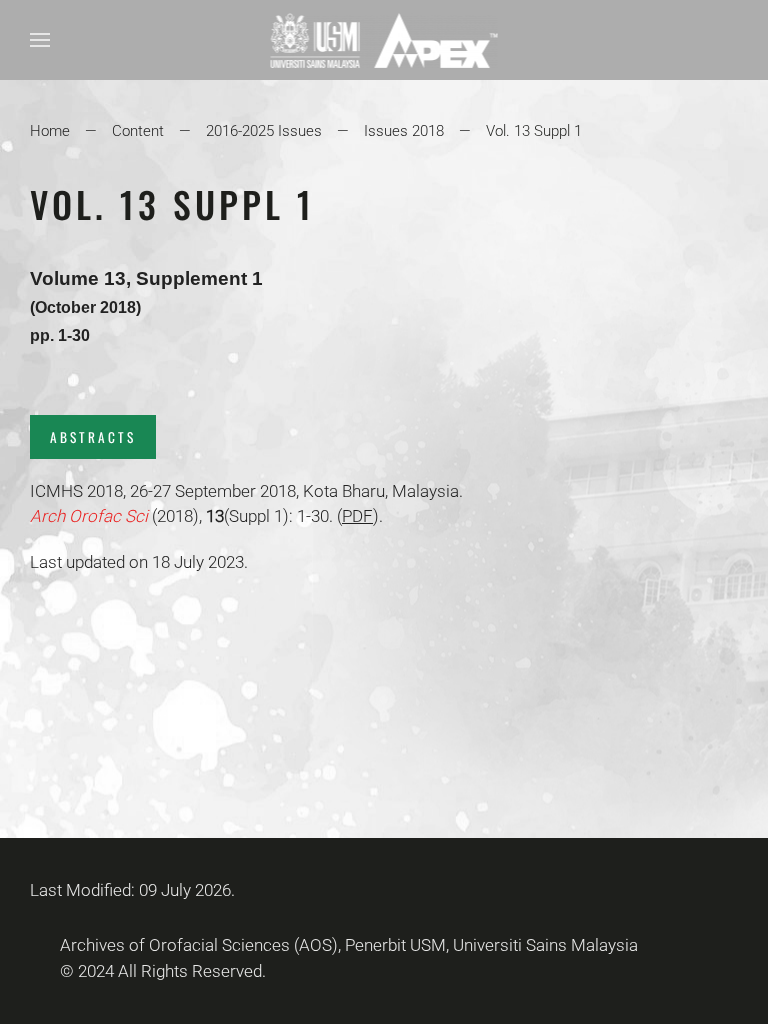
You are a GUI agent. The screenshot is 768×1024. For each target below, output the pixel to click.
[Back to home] (384, 40)
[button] (40, 40)
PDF (357, 516)
